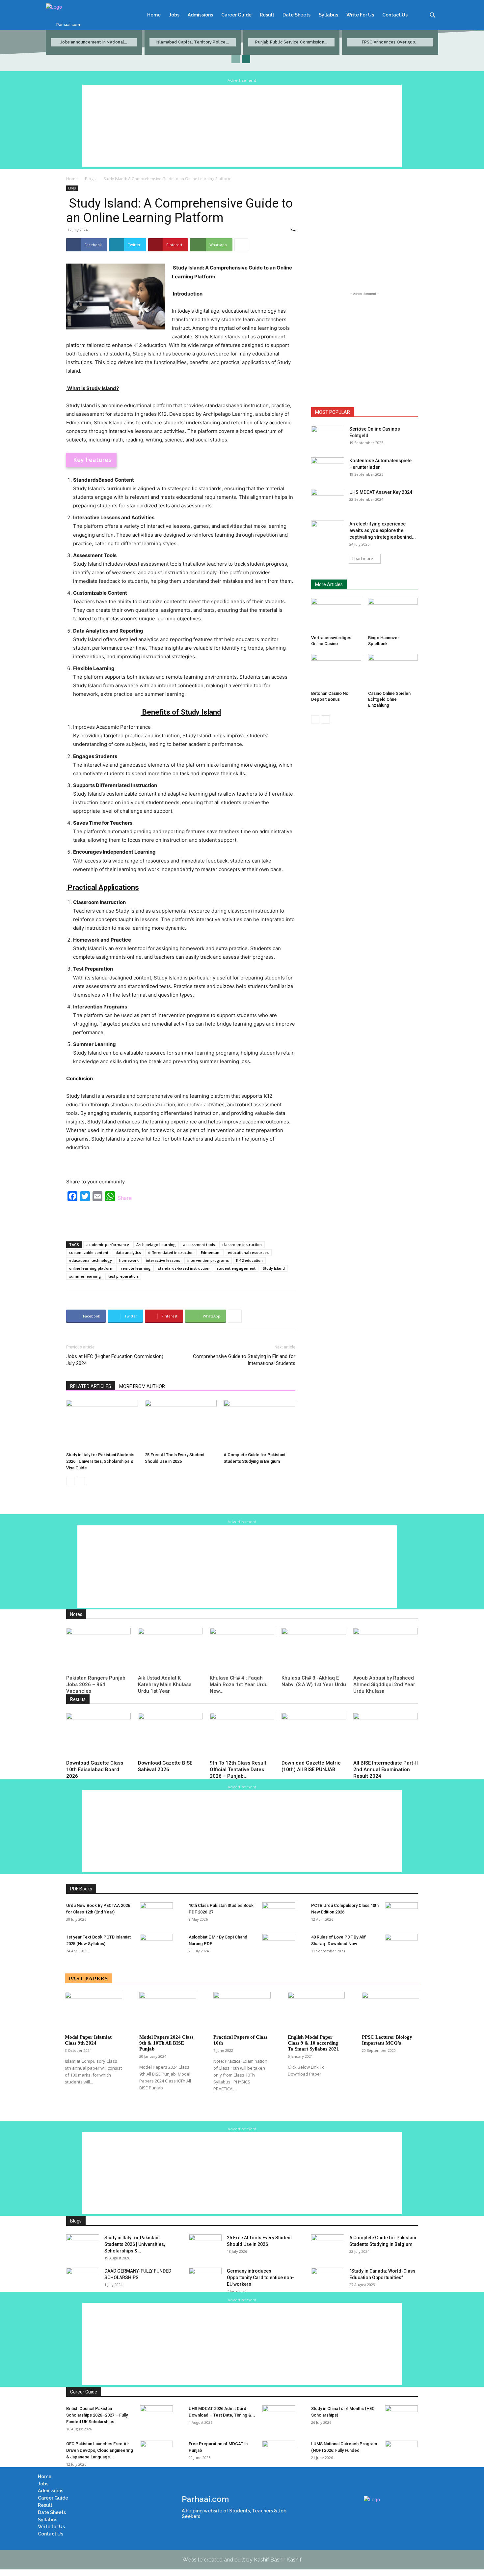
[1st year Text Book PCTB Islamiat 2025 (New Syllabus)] (156, 1945)
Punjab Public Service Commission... (291, 42)
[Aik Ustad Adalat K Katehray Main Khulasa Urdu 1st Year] (170, 1650)
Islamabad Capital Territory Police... (193, 42)
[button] (432, 15)
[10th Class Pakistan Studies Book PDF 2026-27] (279, 1914)
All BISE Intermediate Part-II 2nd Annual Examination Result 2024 (386, 1769)
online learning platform (91, 1268)
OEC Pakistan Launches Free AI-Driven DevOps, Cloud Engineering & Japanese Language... (100, 2450)
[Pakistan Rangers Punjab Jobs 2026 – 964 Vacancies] (98, 1650)
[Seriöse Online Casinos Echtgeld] (328, 437)
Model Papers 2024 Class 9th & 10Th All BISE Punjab (166, 2043)
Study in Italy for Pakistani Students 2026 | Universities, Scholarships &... (135, 2244)
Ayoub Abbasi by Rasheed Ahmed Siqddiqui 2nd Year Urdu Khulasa (384, 1684)
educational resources (248, 1252)
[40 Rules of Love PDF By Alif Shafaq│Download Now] (401, 1945)
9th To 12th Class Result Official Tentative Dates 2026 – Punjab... (238, 1769)
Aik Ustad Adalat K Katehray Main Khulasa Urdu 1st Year (165, 1684)
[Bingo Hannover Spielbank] (393, 615)
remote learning (136, 1268)
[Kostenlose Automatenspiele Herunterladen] (328, 469)
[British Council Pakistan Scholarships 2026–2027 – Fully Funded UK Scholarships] (156, 2417)
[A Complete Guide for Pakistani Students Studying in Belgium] (259, 1425)
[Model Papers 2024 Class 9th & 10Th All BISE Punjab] (168, 2011)
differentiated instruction (171, 1252)
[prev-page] (236, 59)
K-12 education (249, 1260)
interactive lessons (163, 1260)
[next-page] (246, 59)
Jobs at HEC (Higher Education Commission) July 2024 (115, 1360)
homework (129, 1260)
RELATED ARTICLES (91, 1386)
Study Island (274, 1268)
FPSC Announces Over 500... (390, 42)
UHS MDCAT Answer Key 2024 (381, 492)
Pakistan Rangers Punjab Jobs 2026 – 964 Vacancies (96, 1684)
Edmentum (211, 1252)
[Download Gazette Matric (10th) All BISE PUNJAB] (314, 1735)
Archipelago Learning (156, 1245)
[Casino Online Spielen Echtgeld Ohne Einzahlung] (393, 671)
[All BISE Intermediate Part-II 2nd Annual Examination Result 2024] (386, 1735)
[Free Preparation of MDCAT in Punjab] (279, 2452)
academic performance (108, 1245)
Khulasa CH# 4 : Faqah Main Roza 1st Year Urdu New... (239, 1684)
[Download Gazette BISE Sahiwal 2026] (170, 1735)
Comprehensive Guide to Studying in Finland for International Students (243, 1360)
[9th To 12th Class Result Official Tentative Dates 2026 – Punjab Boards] (242, 1735)
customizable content (89, 1252)
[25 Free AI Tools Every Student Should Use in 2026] (181, 1425)
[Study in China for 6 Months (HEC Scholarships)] (401, 2417)
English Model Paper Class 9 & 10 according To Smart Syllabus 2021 (313, 2043)
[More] (241, 245)
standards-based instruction (184, 1268)
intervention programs (208, 1260)
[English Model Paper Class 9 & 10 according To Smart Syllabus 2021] (316, 2011)
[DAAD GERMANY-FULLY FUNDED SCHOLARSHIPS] (83, 2279)
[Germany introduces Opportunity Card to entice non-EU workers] (205, 2279)
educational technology (91, 1260)
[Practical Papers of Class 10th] (242, 2011)
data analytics (128, 1252)
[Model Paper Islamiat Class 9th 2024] (94, 2011)
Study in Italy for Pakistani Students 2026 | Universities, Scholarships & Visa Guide (100, 1461)
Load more (363, 559)
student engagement (236, 1268)
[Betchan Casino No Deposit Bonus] (336, 671)
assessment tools (199, 1245)
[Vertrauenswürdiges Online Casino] (336, 615)
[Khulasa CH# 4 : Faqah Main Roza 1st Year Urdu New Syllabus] (242, 1650)
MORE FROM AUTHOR (142, 1386)
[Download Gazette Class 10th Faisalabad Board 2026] (98, 1735)
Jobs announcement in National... (94, 42)
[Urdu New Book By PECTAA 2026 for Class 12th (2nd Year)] (156, 1914)
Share (125, 1198)
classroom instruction (242, 1245)
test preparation (123, 1276)
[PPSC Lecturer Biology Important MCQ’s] (390, 2011)
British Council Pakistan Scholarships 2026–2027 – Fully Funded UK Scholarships (97, 2415)
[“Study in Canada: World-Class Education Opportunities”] (328, 2279)
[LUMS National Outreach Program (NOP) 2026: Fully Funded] (401, 2452)
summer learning (85, 1276)
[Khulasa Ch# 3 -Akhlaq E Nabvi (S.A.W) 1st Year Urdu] (314, 1650)
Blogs (90, 179)
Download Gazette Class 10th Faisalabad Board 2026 (95, 1769)
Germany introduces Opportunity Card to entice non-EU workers (260, 2278)
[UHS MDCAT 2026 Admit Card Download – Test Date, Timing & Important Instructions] (279, 2417)
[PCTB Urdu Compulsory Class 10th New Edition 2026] (401, 1914)
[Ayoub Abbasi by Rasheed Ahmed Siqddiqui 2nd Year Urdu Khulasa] (386, 1650)
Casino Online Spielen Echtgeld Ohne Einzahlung (389, 699)
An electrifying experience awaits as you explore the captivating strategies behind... (383, 530)
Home (72, 179)
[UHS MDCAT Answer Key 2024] (328, 500)
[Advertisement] (242, 126)
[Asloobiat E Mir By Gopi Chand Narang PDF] (279, 1945)
